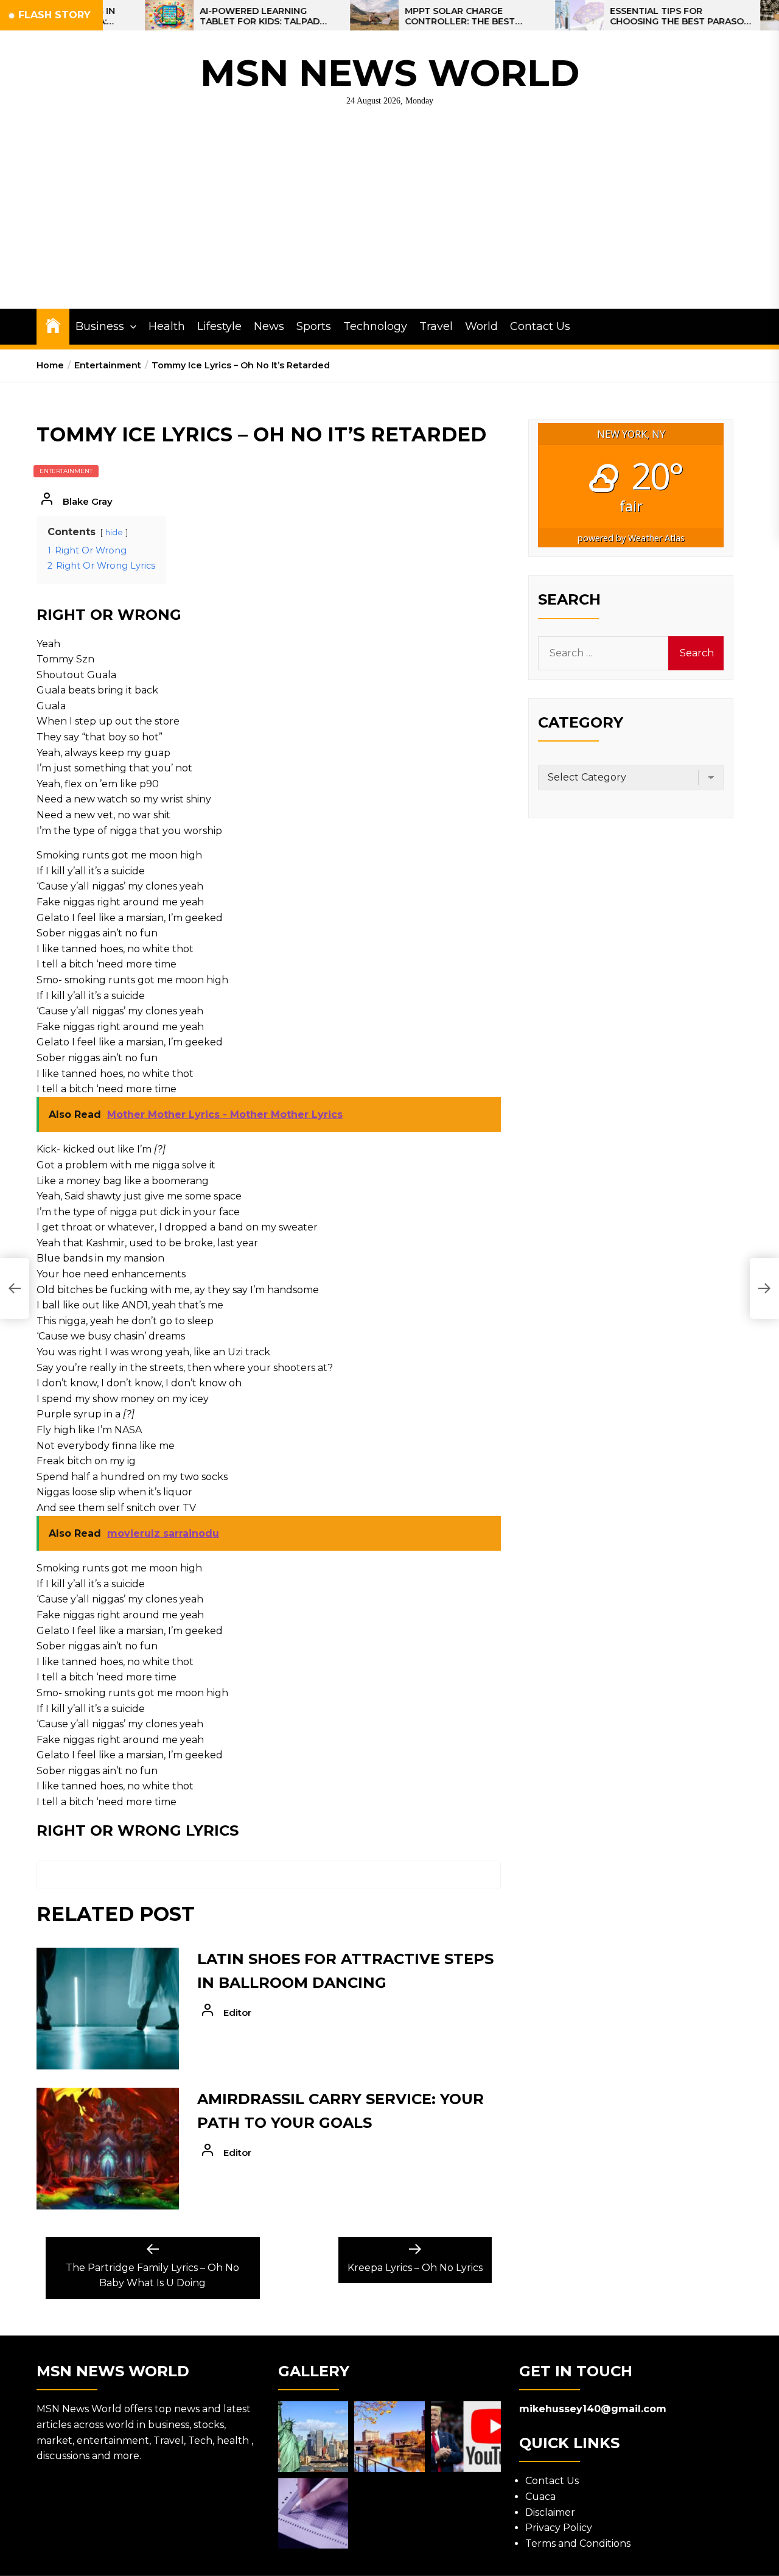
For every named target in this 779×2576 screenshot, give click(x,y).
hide (114, 532)
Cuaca (540, 2497)
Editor (237, 2013)
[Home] (53, 325)
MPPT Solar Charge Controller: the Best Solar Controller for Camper (408, 16)
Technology (375, 326)
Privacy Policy (559, 2528)
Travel (436, 326)
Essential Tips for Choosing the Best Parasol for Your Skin (625, 16)
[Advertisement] (389, 217)
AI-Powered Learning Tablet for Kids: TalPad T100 (205, 16)
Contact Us (540, 326)
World (481, 326)
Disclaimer (550, 2512)
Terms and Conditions (578, 2543)
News (269, 326)
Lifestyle (219, 326)
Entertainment (66, 471)
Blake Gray (88, 501)
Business (100, 326)
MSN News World (390, 73)
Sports (314, 326)
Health (167, 326)
